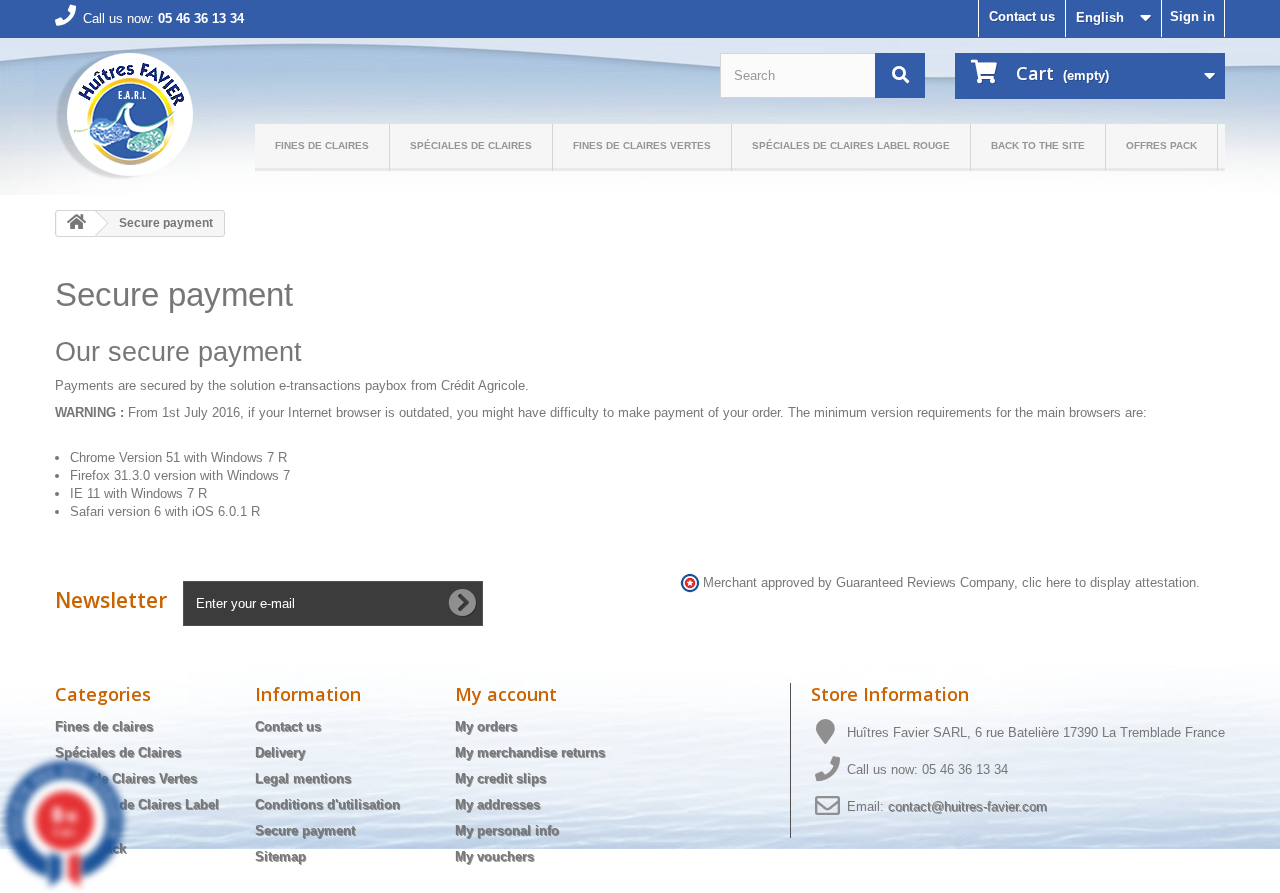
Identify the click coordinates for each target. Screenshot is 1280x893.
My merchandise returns (530, 752)
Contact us (1022, 16)
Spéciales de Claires (471, 145)
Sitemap (280, 856)
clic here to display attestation (1109, 583)
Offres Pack (1161, 145)
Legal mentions (303, 778)
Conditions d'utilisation (327, 804)
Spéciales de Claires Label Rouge (851, 145)
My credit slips (500, 778)
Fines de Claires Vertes (642, 145)
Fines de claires (322, 145)
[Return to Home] (76, 223)
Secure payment (305, 830)
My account (506, 694)
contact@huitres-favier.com (967, 806)
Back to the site (1038, 145)
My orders (486, 726)
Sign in (1192, 16)
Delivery (280, 752)
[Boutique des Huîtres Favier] (124, 116)
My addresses (497, 804)
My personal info (507, 830)
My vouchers (494, 856)
